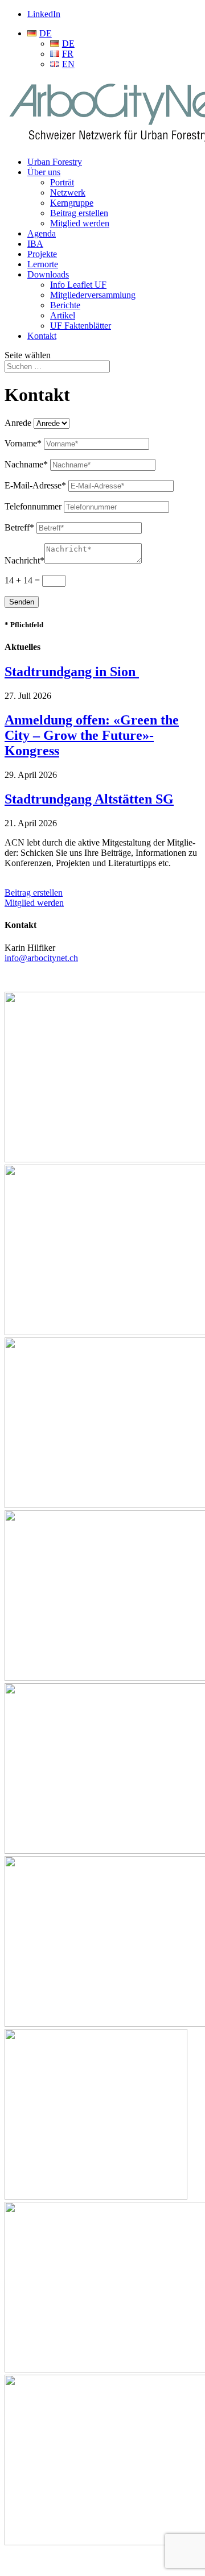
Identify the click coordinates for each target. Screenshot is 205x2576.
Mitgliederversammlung (93, 295)
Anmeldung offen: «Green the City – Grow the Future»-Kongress (92, 735)
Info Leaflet (78, 285)
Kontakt (42, 336)
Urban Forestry (55, 162)
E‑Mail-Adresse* (35, 485)
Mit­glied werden (34, 903)
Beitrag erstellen (79, 213)
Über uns (44, 172)
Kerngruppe (72, 203)
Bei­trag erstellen (34, 893)
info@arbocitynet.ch (41, 958)
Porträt (62, 182)
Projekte (42, 254)
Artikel (63, 315)
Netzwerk (68, 192)
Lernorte (43, 264)
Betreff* (19, 527)
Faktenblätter (81, 326)
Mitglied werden (80, 223)
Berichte (65, 305)
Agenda (42, 233)
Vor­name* (23, 443)
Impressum (24, 2561)
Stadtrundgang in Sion (72, 672)
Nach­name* (26, 464)
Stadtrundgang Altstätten (89, 799)
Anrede (18, 423)
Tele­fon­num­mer (33, 506)
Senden (22, 602)
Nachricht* (24, 560)
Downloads (48, 274)
